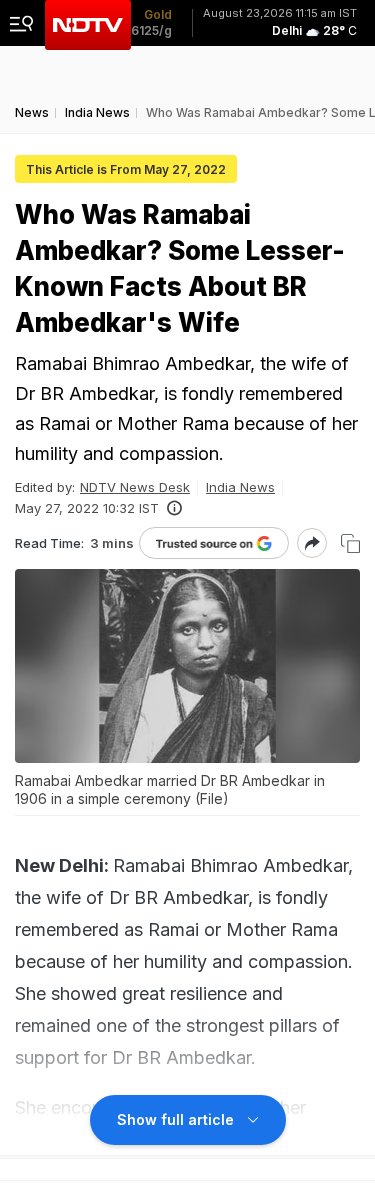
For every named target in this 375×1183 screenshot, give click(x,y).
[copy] (350, 543)
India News (240, 487)
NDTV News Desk (135, 487)
